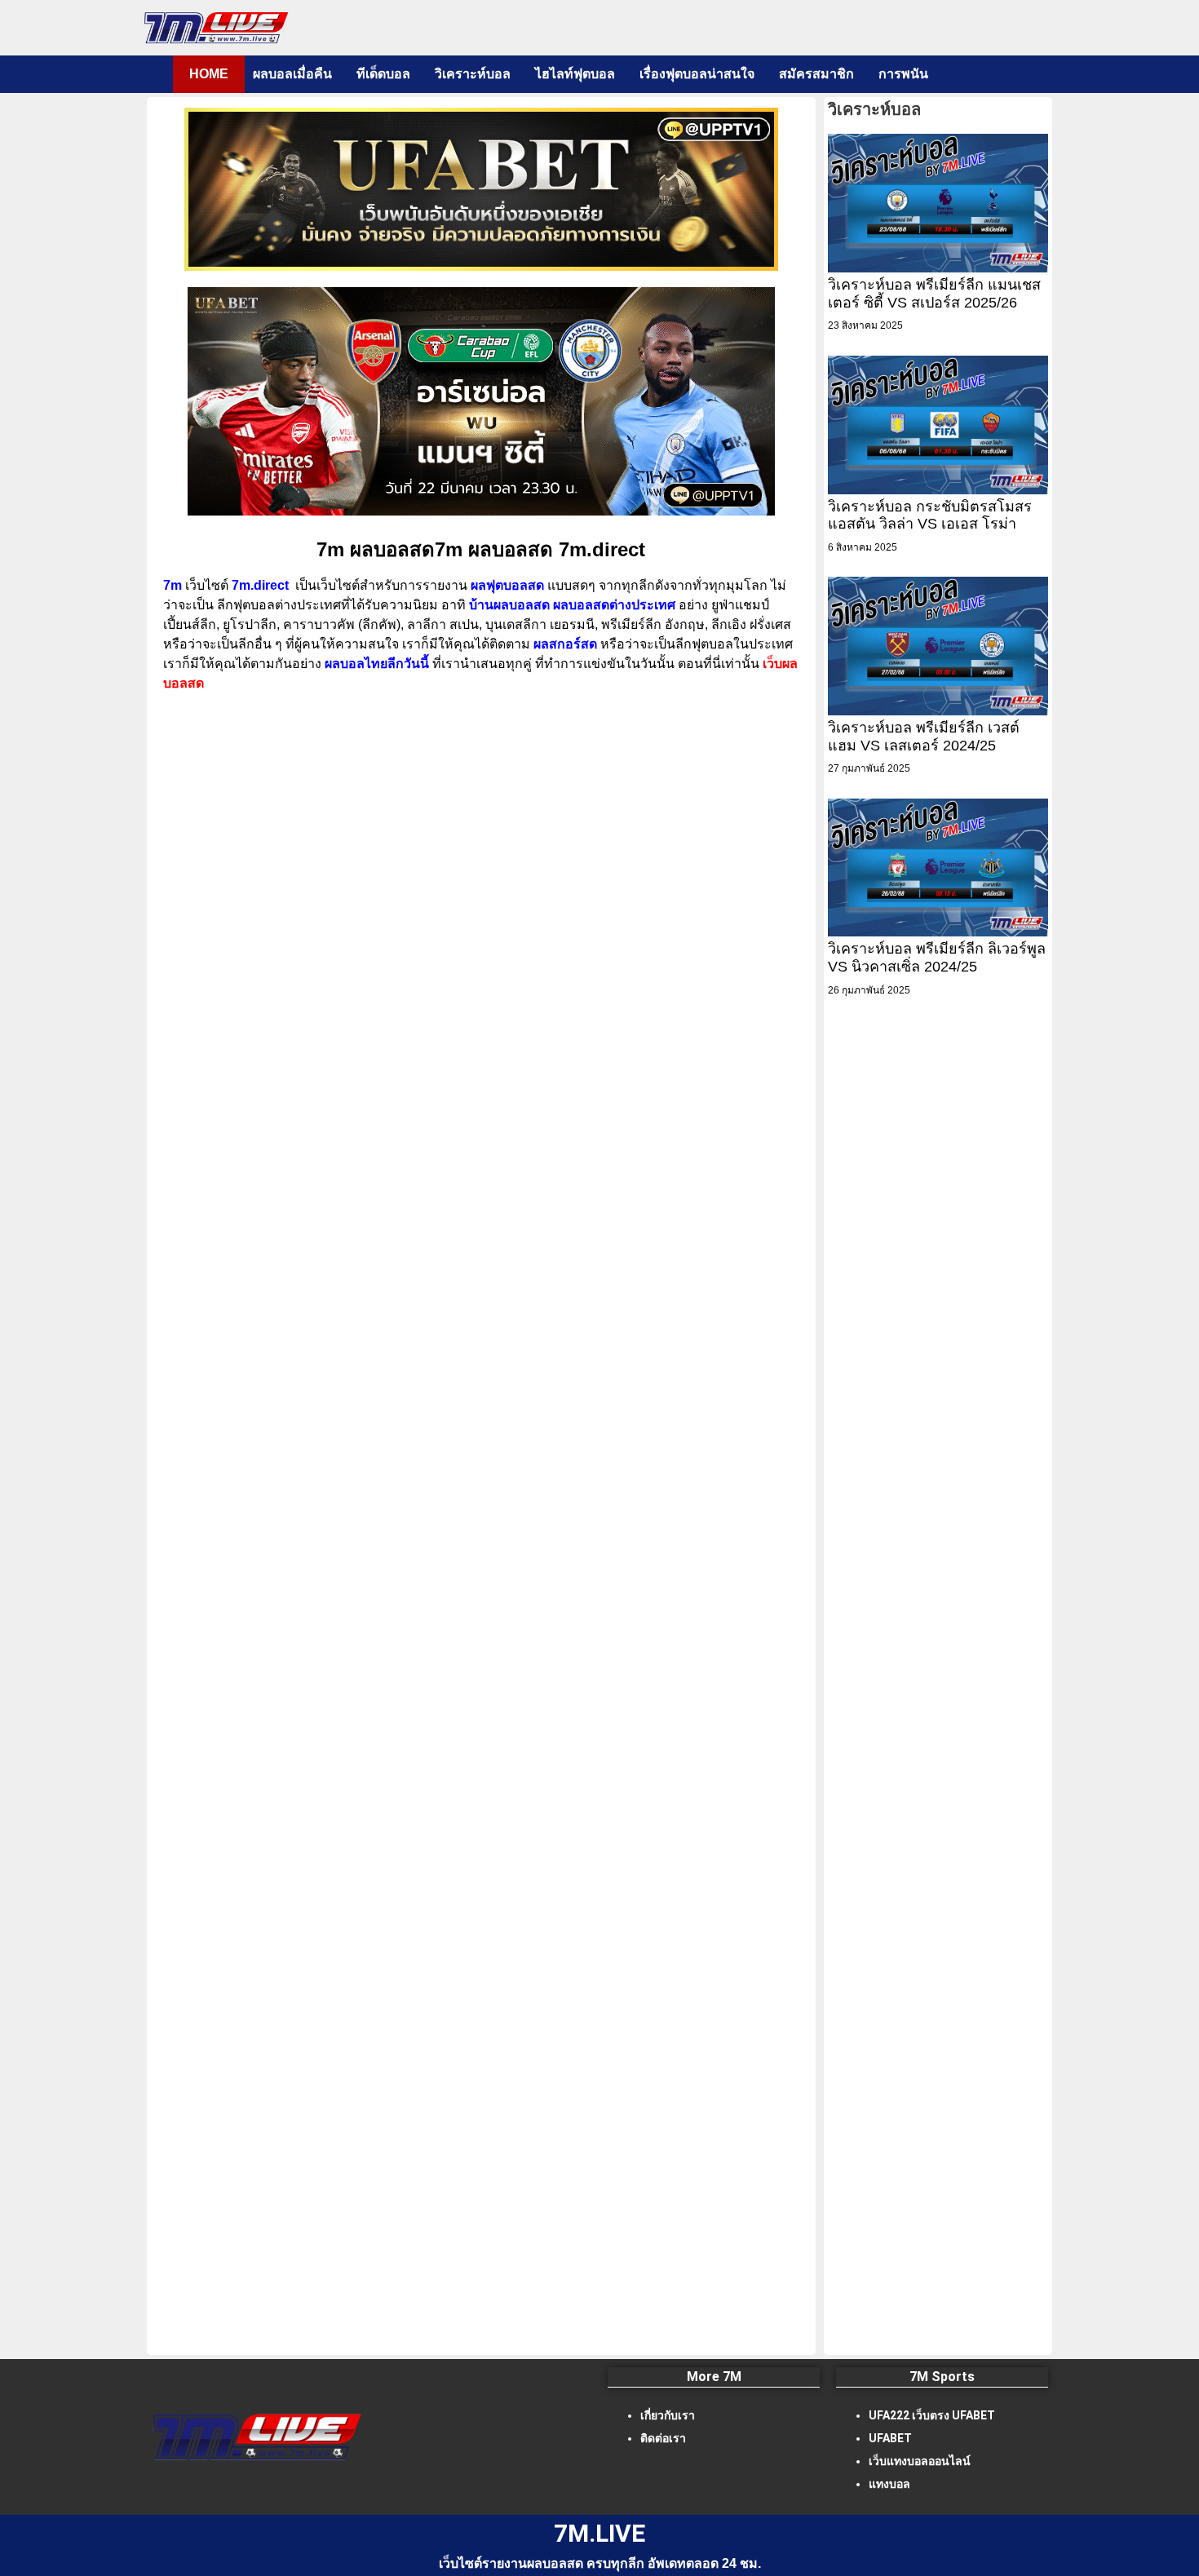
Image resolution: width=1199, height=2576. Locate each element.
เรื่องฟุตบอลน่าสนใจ (697, 74)
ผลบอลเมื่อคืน (292, 74)
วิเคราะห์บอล (473, 74)
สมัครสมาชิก (816, 74)
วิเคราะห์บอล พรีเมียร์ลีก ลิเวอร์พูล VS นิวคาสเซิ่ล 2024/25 (937, 958)
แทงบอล (889, 2484)
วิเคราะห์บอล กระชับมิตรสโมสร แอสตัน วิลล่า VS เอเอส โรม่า (930, 516)
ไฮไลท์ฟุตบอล (575, 74)
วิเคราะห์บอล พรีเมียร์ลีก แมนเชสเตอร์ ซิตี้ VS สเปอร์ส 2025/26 (934, 294)
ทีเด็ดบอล (383, 74)
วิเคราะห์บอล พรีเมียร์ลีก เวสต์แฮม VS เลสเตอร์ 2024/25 (924, 737)
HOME (209, 74)
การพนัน (903, 74)
